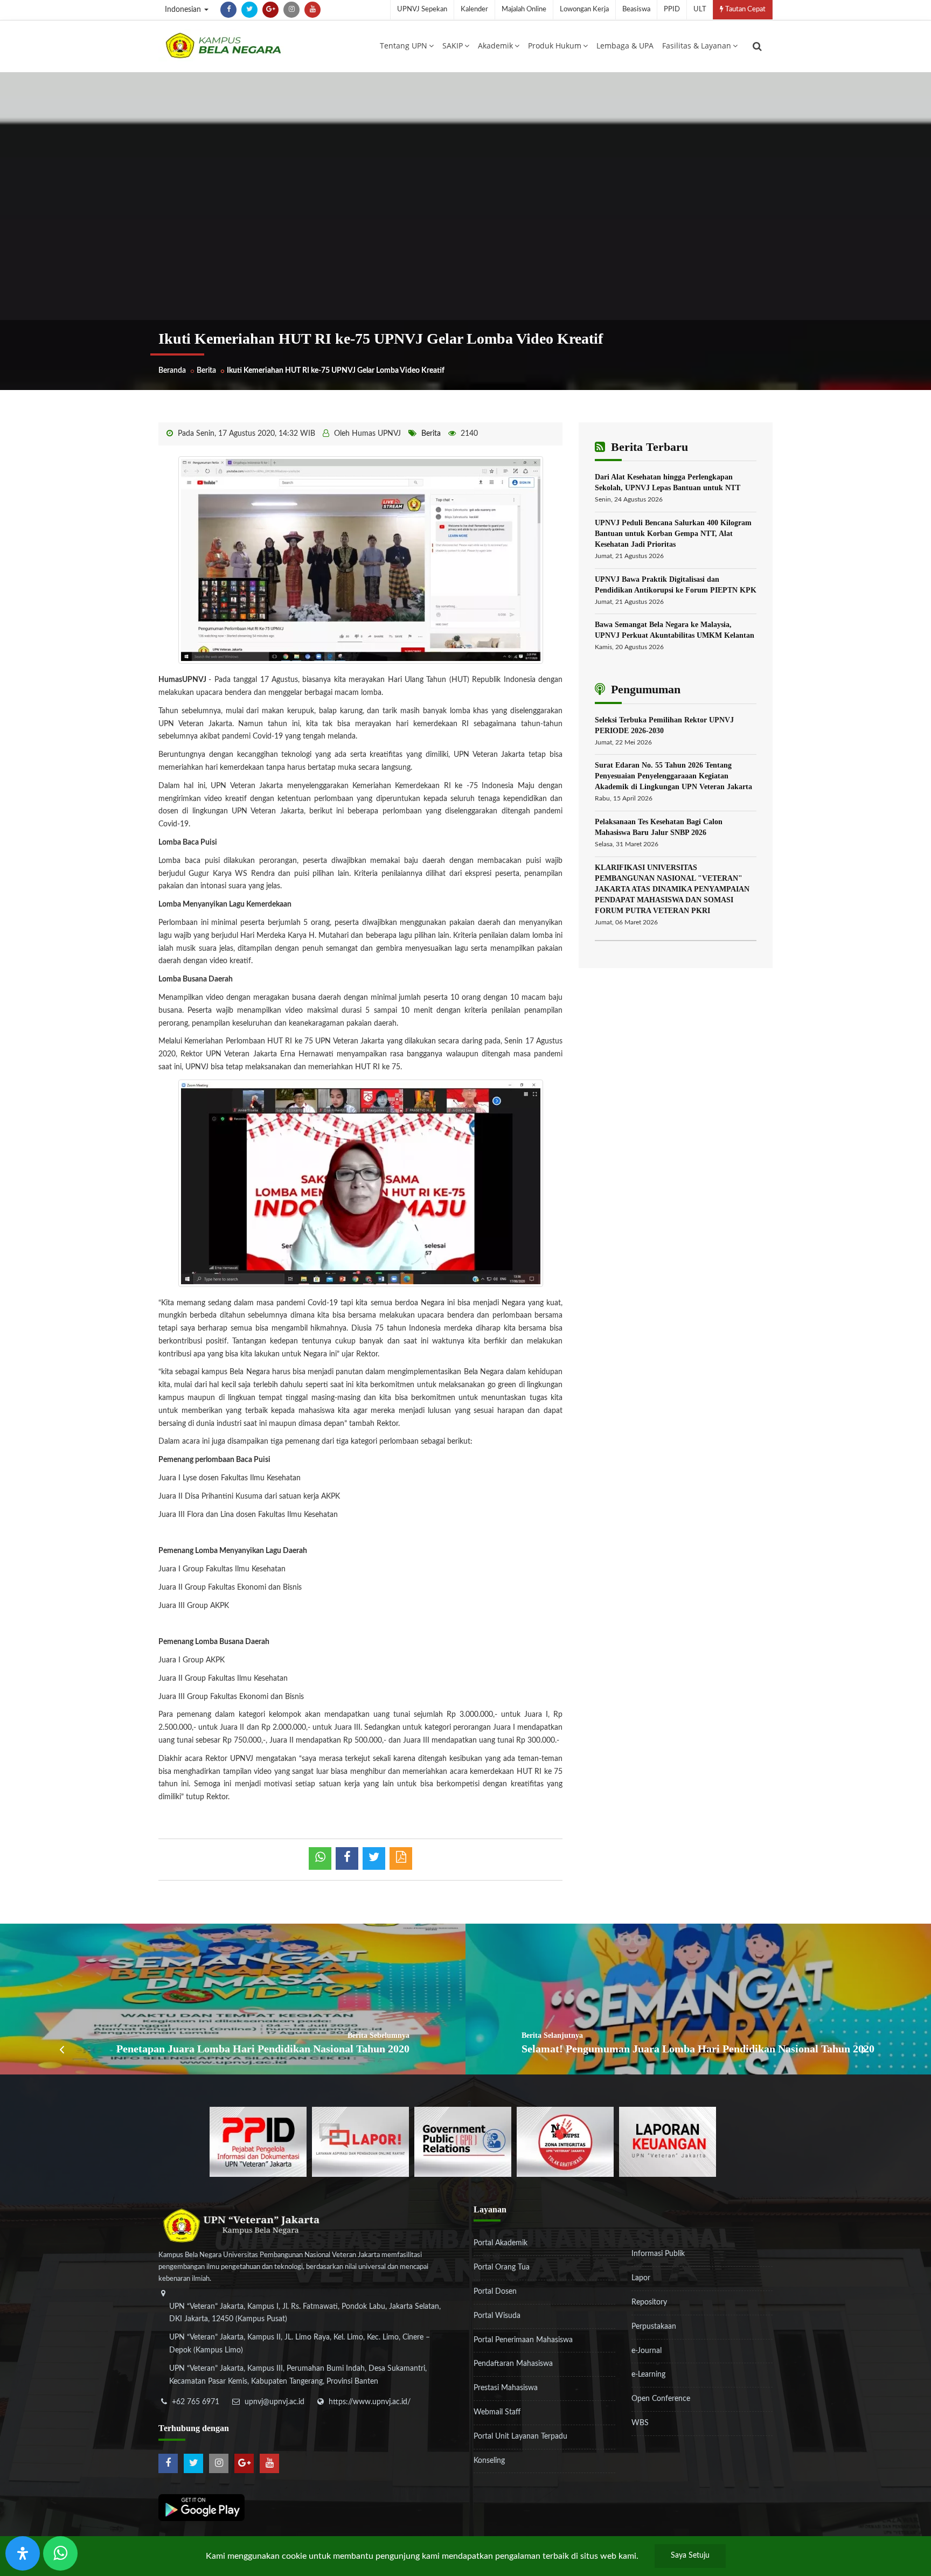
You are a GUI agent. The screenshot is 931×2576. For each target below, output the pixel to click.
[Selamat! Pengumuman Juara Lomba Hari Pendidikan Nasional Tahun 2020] (698, 1999)
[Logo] (223, 45)
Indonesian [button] (184, 10)
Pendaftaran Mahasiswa (513, 2364)
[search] (757, 46)
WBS (640, 2423)
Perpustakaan (654, 2327)
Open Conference (661, 2399)
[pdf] (401, 1858)
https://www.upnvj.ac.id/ (370, 2402)
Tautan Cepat (745, 9)
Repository (649, 2302)
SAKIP (453, 46)
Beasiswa (636, 9)
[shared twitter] (374, 1858)
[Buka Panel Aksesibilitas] (23, 2553)
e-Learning (648, 2375)
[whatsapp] (320, 1858)
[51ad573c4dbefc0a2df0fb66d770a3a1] (565, 2141)
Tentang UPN (404, 46)
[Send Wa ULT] (60, 2553)
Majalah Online (524, 9)
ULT (700, 9)
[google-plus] (270, 10)
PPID (672, 9)
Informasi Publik (658, 2254)
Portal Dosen (495, 2292)
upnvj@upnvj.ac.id (275, 2402)
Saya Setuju (690, 2556)
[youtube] (312, 10)
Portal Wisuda (497, 2316)
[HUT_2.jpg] (361, 1183)
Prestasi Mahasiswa (506, 2388)
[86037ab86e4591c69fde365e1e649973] (258, 2141)
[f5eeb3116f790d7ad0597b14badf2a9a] (463, 2141)
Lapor (641, 2278)
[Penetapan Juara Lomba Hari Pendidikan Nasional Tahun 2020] (233, 1999)
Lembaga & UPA (625, 46)
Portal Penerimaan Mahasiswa (523, 2340)
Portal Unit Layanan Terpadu (520, 2436)
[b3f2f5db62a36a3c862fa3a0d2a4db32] (360, 2141)
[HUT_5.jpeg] (361, 560)
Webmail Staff (497, 2412)
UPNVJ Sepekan (422, 9)
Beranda (172, 371)
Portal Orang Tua (502, 2267)
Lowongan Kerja (584, 9)
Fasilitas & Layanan (697, 46)
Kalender (474, 9)
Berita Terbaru (648, 447)
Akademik (495, 46)
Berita (206, 371)
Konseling (489, 2461)
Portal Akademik (501, 2243)
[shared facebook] (347, 1858)
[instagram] (291, 10)
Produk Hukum (555, 46)
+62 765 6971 (196, 2402)
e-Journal (647, 2351)
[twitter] (249, 10)
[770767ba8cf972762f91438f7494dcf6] (668, 2141)
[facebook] (228, 10)
